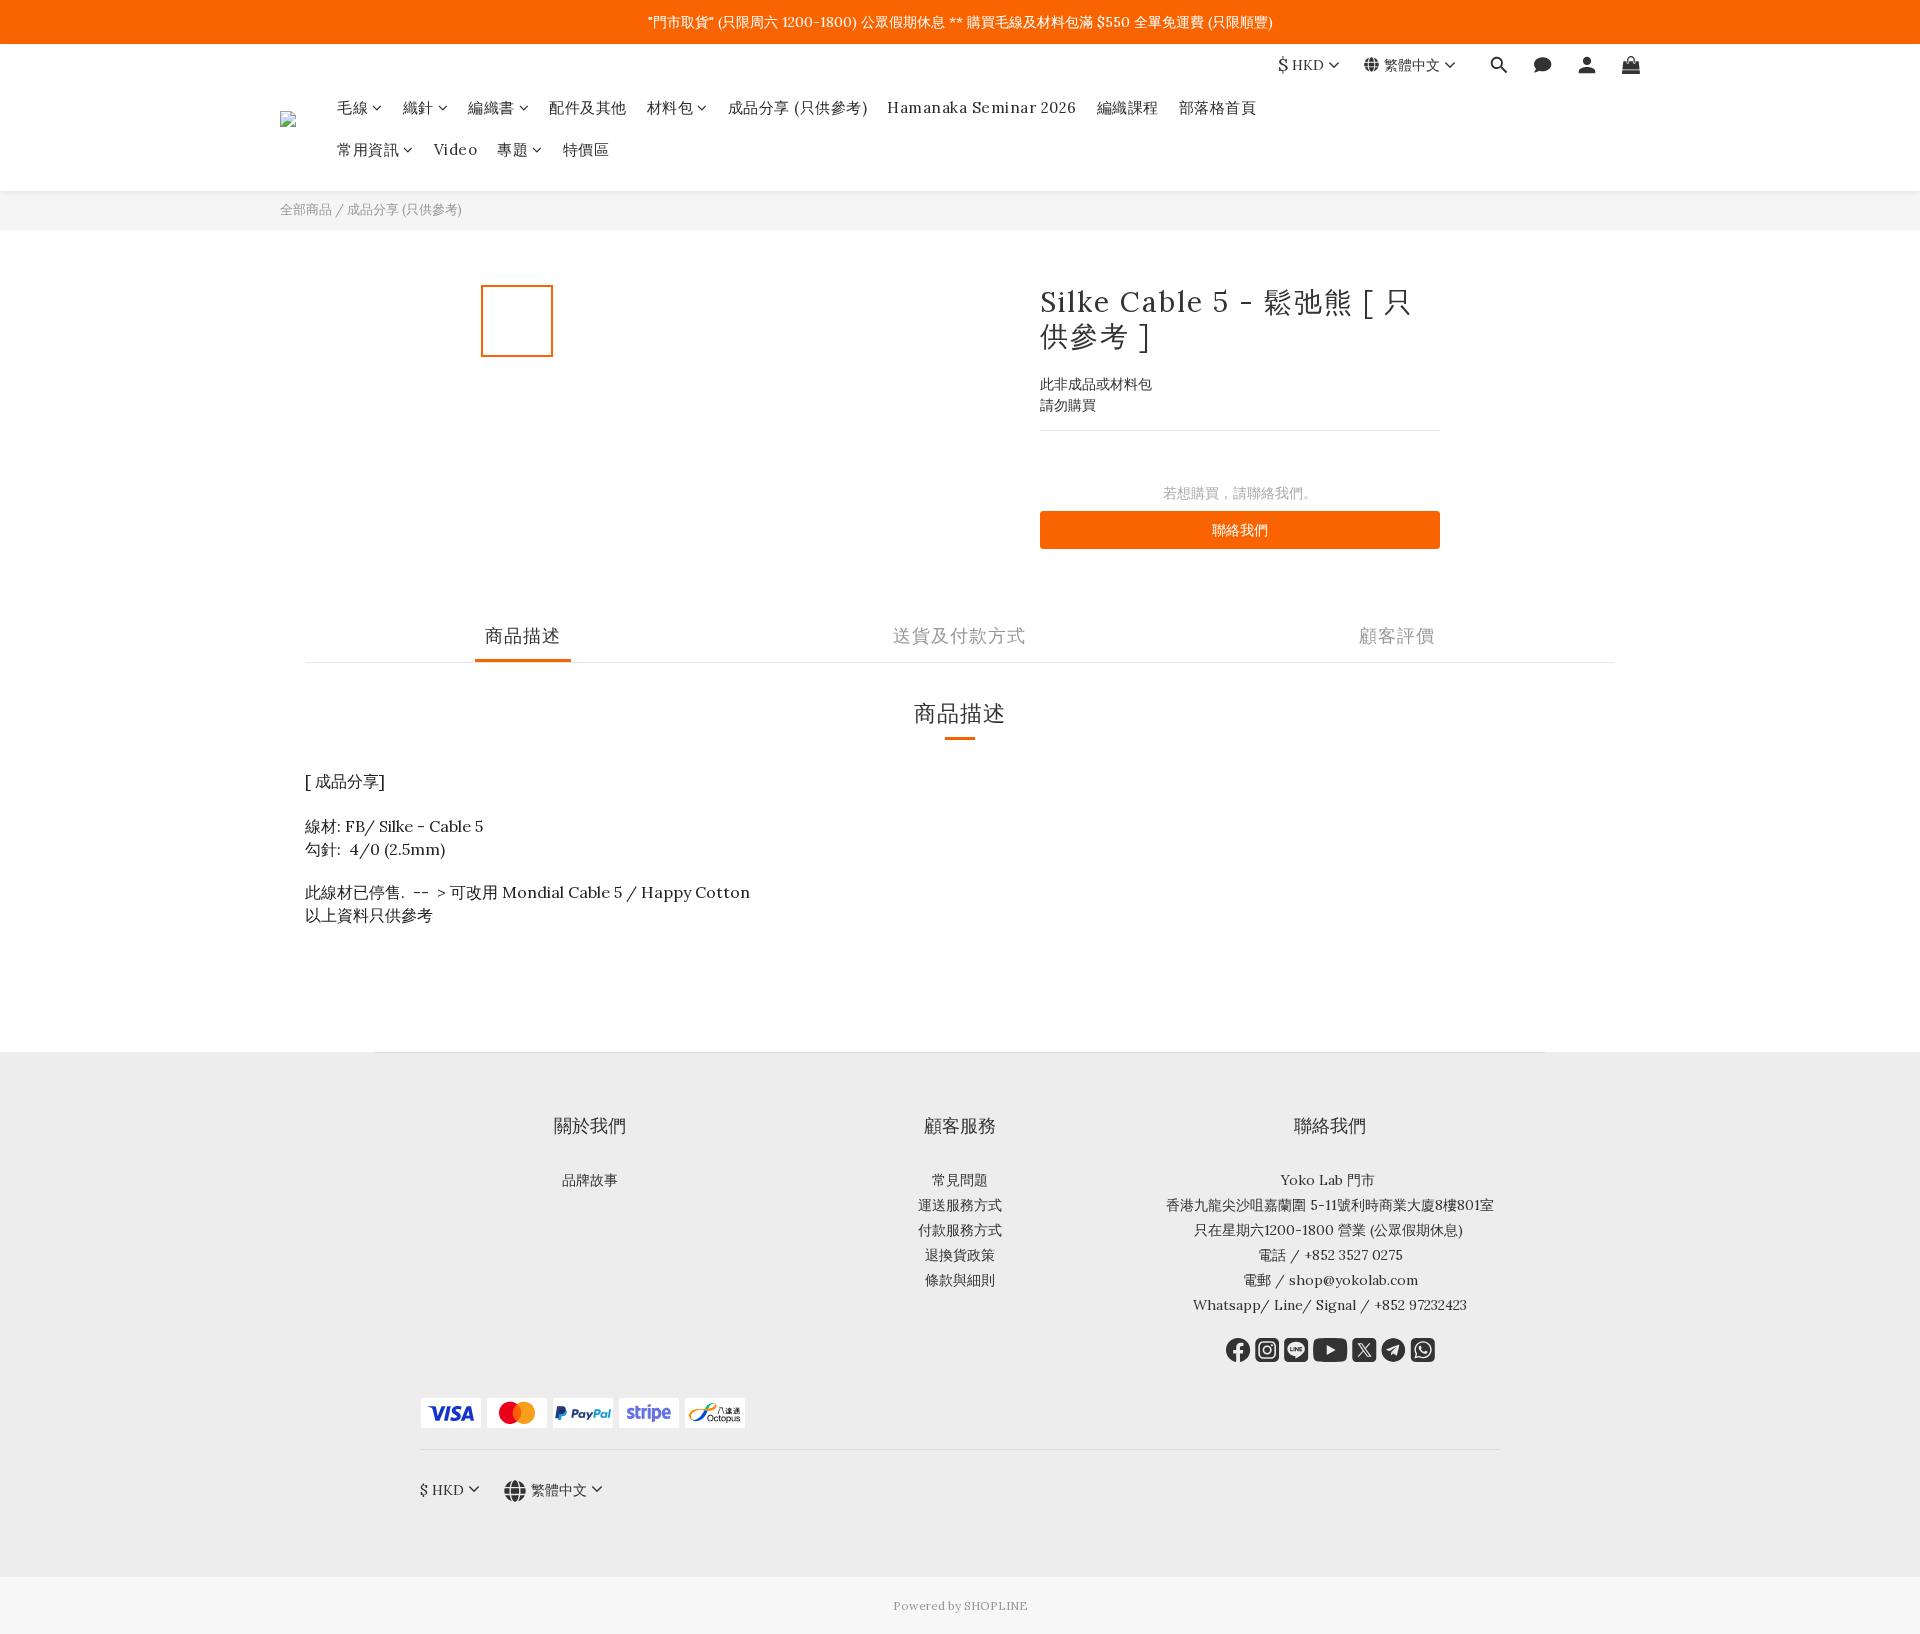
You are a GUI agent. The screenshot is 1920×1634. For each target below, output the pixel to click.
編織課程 (1128, 107)
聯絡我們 (1240, 530)
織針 (418, 107)
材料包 (670, 107)
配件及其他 (588, 107)
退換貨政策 (960, 1255)
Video (456, 149)
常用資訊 (368, 149)
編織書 (491, 107)
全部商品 (306, 209)
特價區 (586, 149)
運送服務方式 (960, 1205)
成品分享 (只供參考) (798, 107)
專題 (512, 149)
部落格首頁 (1218, 107)
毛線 (352, 107)
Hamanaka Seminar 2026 (982, 107)
